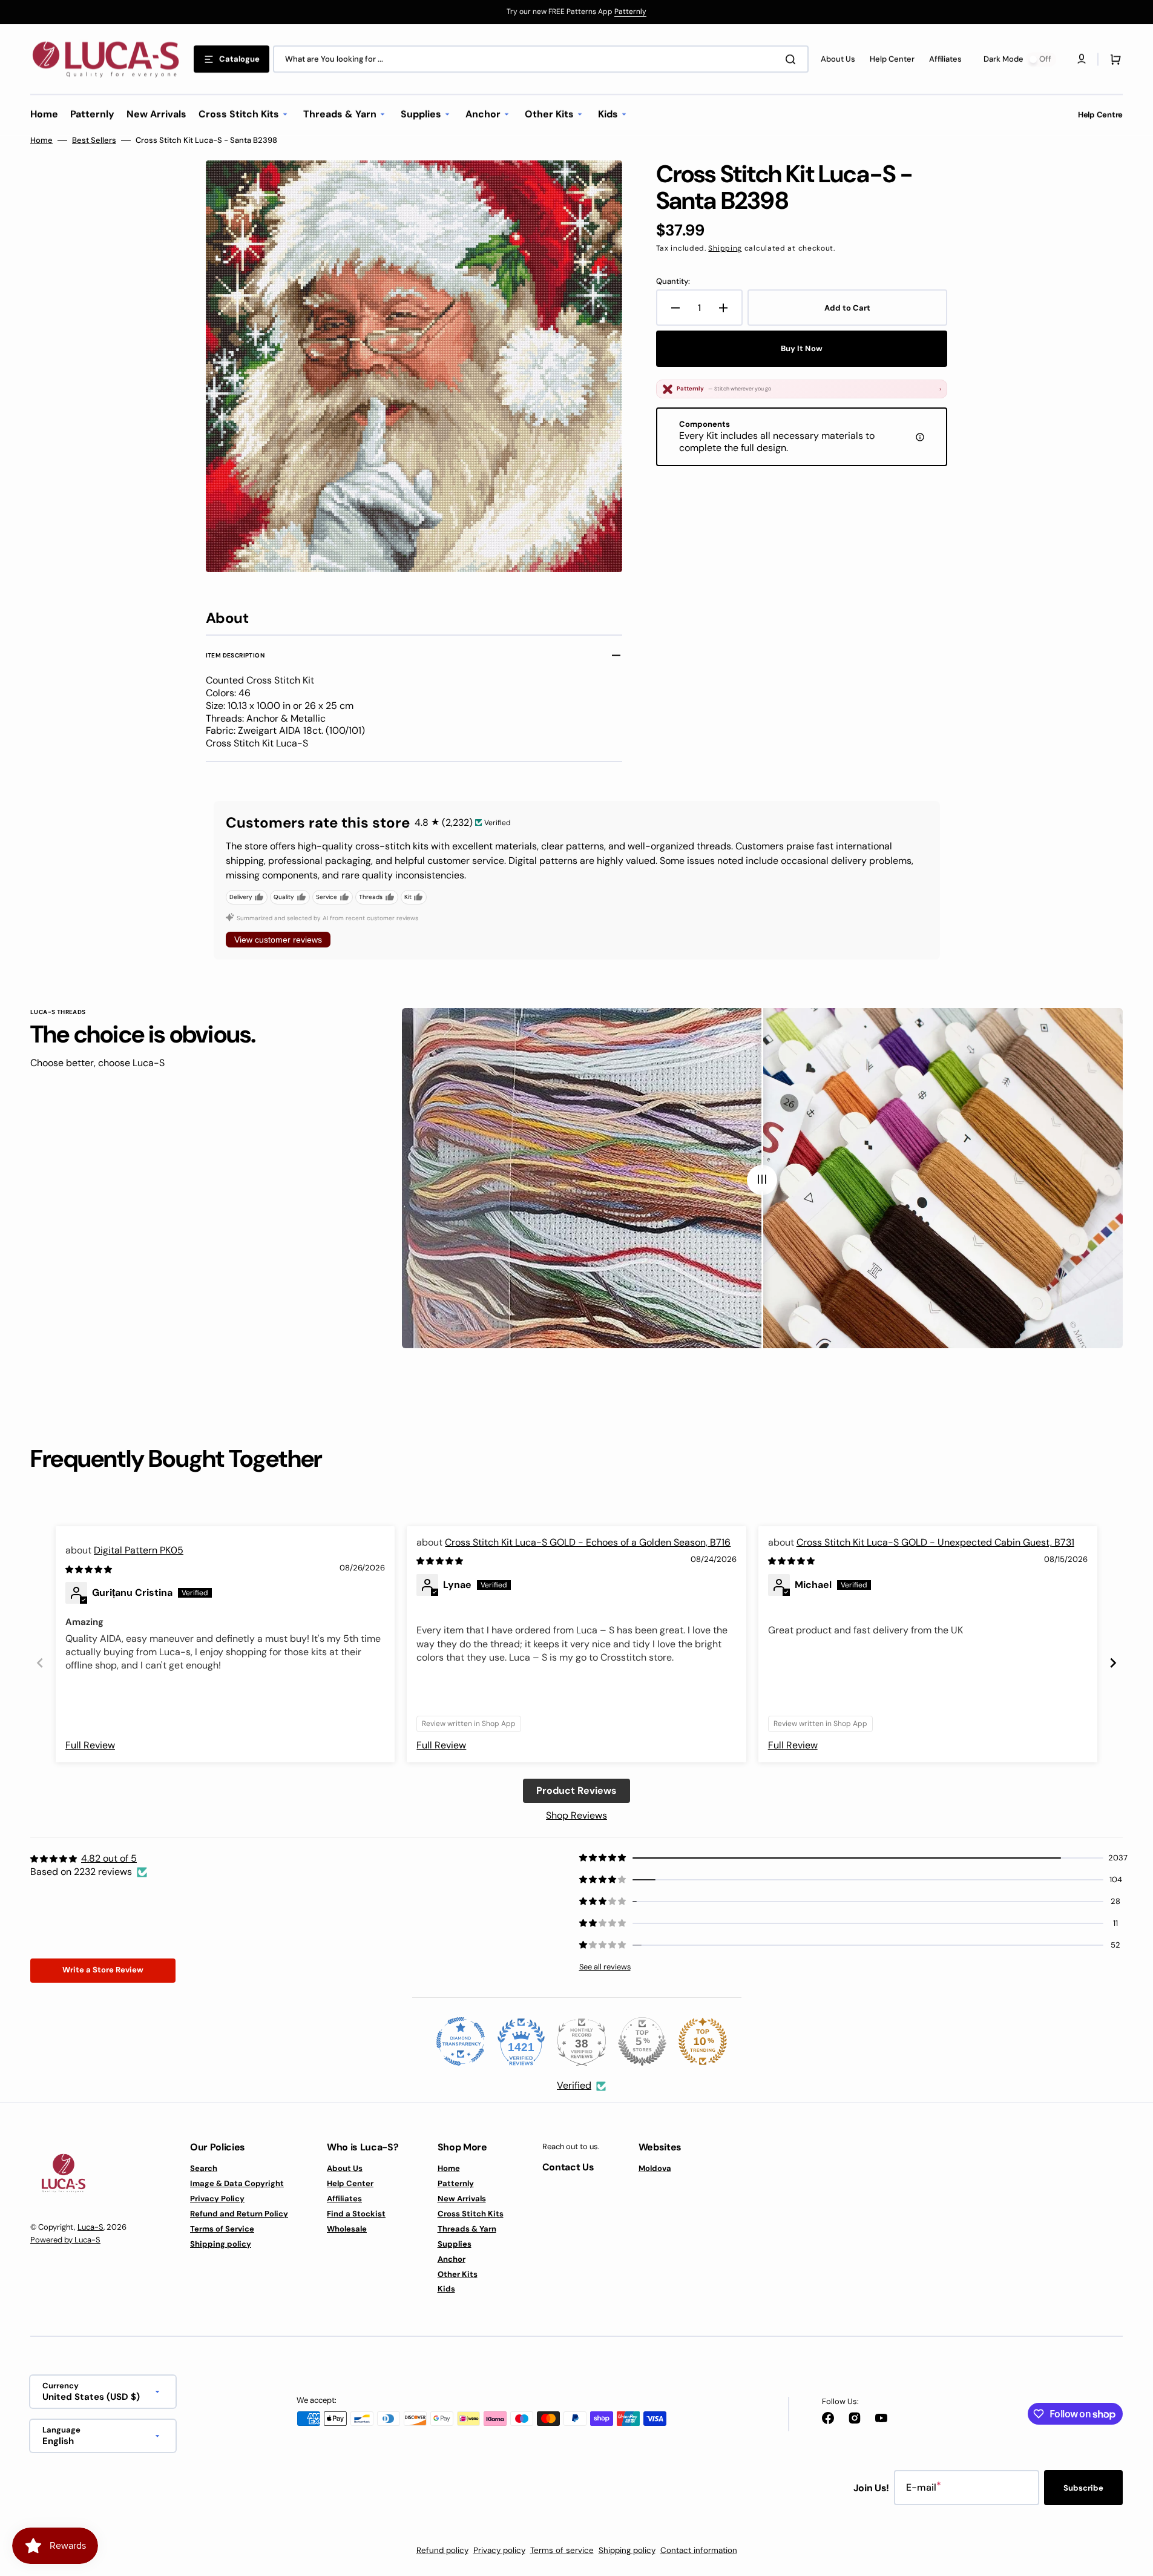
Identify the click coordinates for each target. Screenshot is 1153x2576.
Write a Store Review (103, 1970)
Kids (446, 2289)
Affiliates (344, 2199)
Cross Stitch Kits (471, 2214)
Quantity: (673, 282)
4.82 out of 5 (109, 1858)
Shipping (725, 248)
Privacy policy (499, 2550)
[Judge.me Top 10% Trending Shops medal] (703, 2041)
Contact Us (568, 2167)
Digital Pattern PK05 (139, 1550)
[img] (90, 1569)
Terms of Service (222, 2229)
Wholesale (347, 2229)
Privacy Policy (217, 2199)
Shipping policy (221, 2244)
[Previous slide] (40, 1663)
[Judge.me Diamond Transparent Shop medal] (461, 2041)
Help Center (350, 2183)
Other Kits (458, 2274)
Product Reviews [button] (576, 1790)
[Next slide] (1113, 1663)
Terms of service (562, 2550)
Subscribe (1083, 2488)
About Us (345, 2169)
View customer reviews (278, 940)
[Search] (793, 59)
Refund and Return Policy (239, 2214)
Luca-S (90, 2227)
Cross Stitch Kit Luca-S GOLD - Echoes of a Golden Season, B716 (588, 1542)
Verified (574, 2085)
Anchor (452, 2259)
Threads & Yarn (467, 2229)
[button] (1113, 59)
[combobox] (541, 59)
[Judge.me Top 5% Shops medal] (642, 2041)
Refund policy (442, 2550)
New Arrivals (462, 2199)
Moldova (655, 2169)
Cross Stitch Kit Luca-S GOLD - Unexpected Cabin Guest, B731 (935, 1542)
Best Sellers (94, 140)
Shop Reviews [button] (576, 1815)
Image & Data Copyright (237, 2183)
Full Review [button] (90, 1745)
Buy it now (802, 348)
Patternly (630, 12)
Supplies (455, 2244)
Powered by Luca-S (65, 2240)
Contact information (699, 2550)
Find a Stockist (356, 2214)
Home (41, 140)
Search (204, 2169)
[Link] (576, 12)
